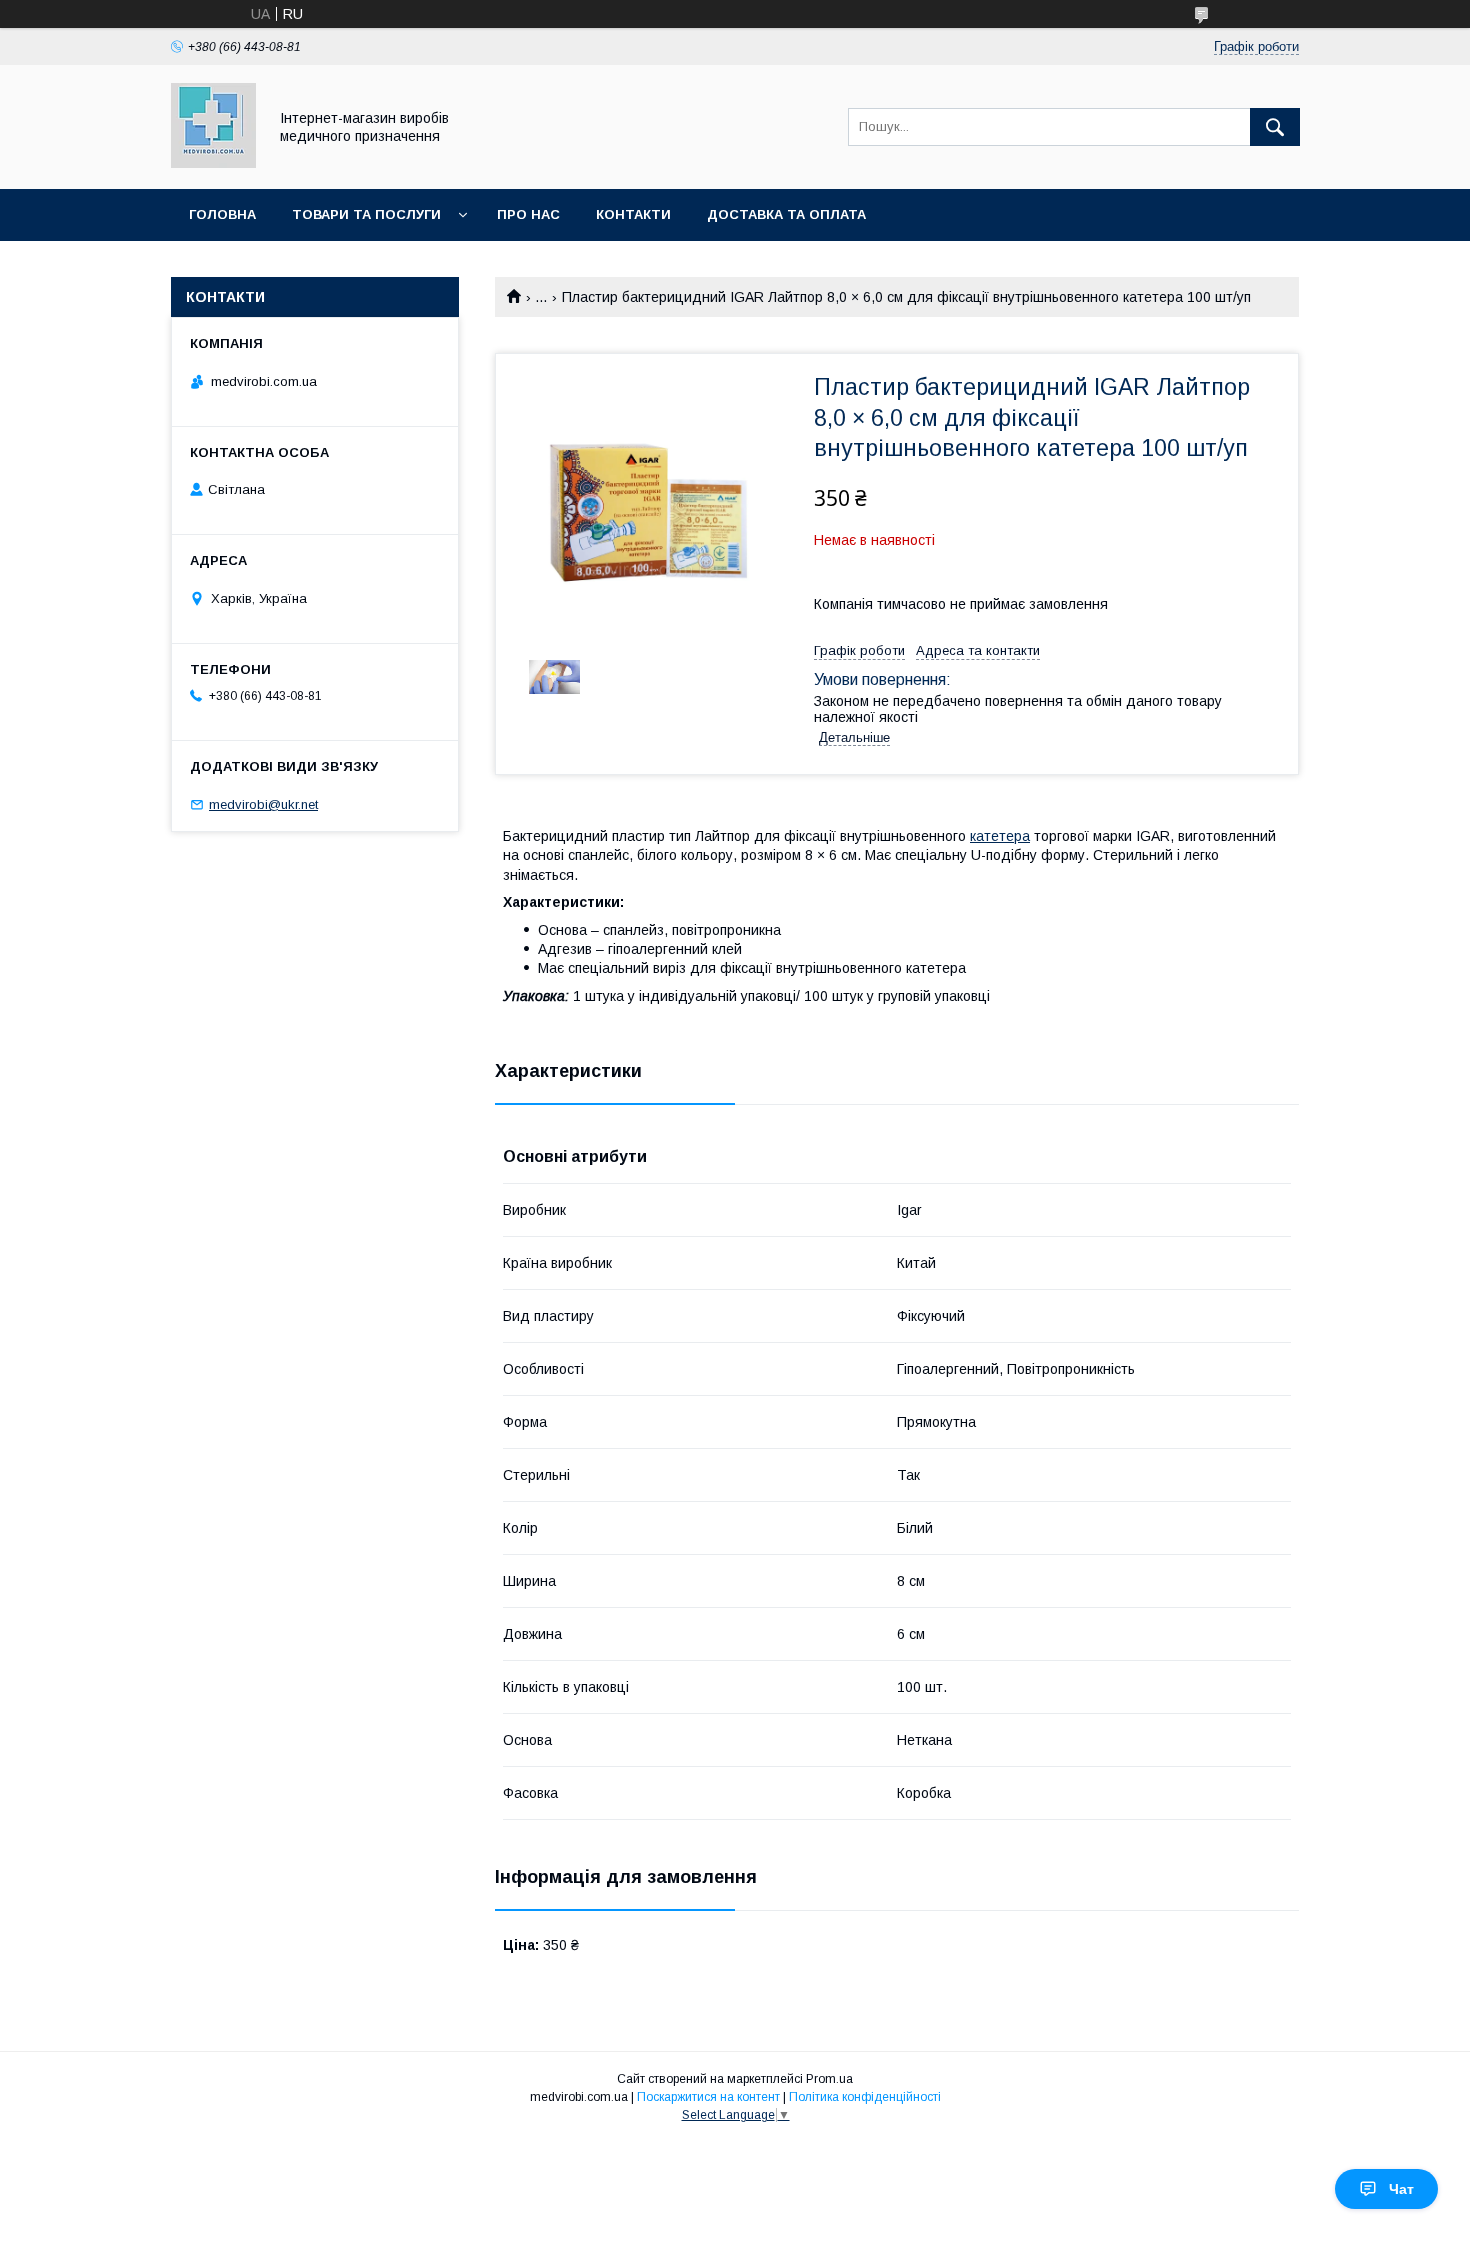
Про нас (528, 214)
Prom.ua (829, 2079)
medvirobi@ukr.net (263, 804)
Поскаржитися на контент (708, 2097)
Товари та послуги (366, 214)
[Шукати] (1275, 127)
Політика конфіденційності (865, 2097)
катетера (1000, 836)
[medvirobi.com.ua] (213, 163)
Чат (1401, 2189)
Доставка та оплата (786, 214)
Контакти (633, 214)
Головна (222, 214)
